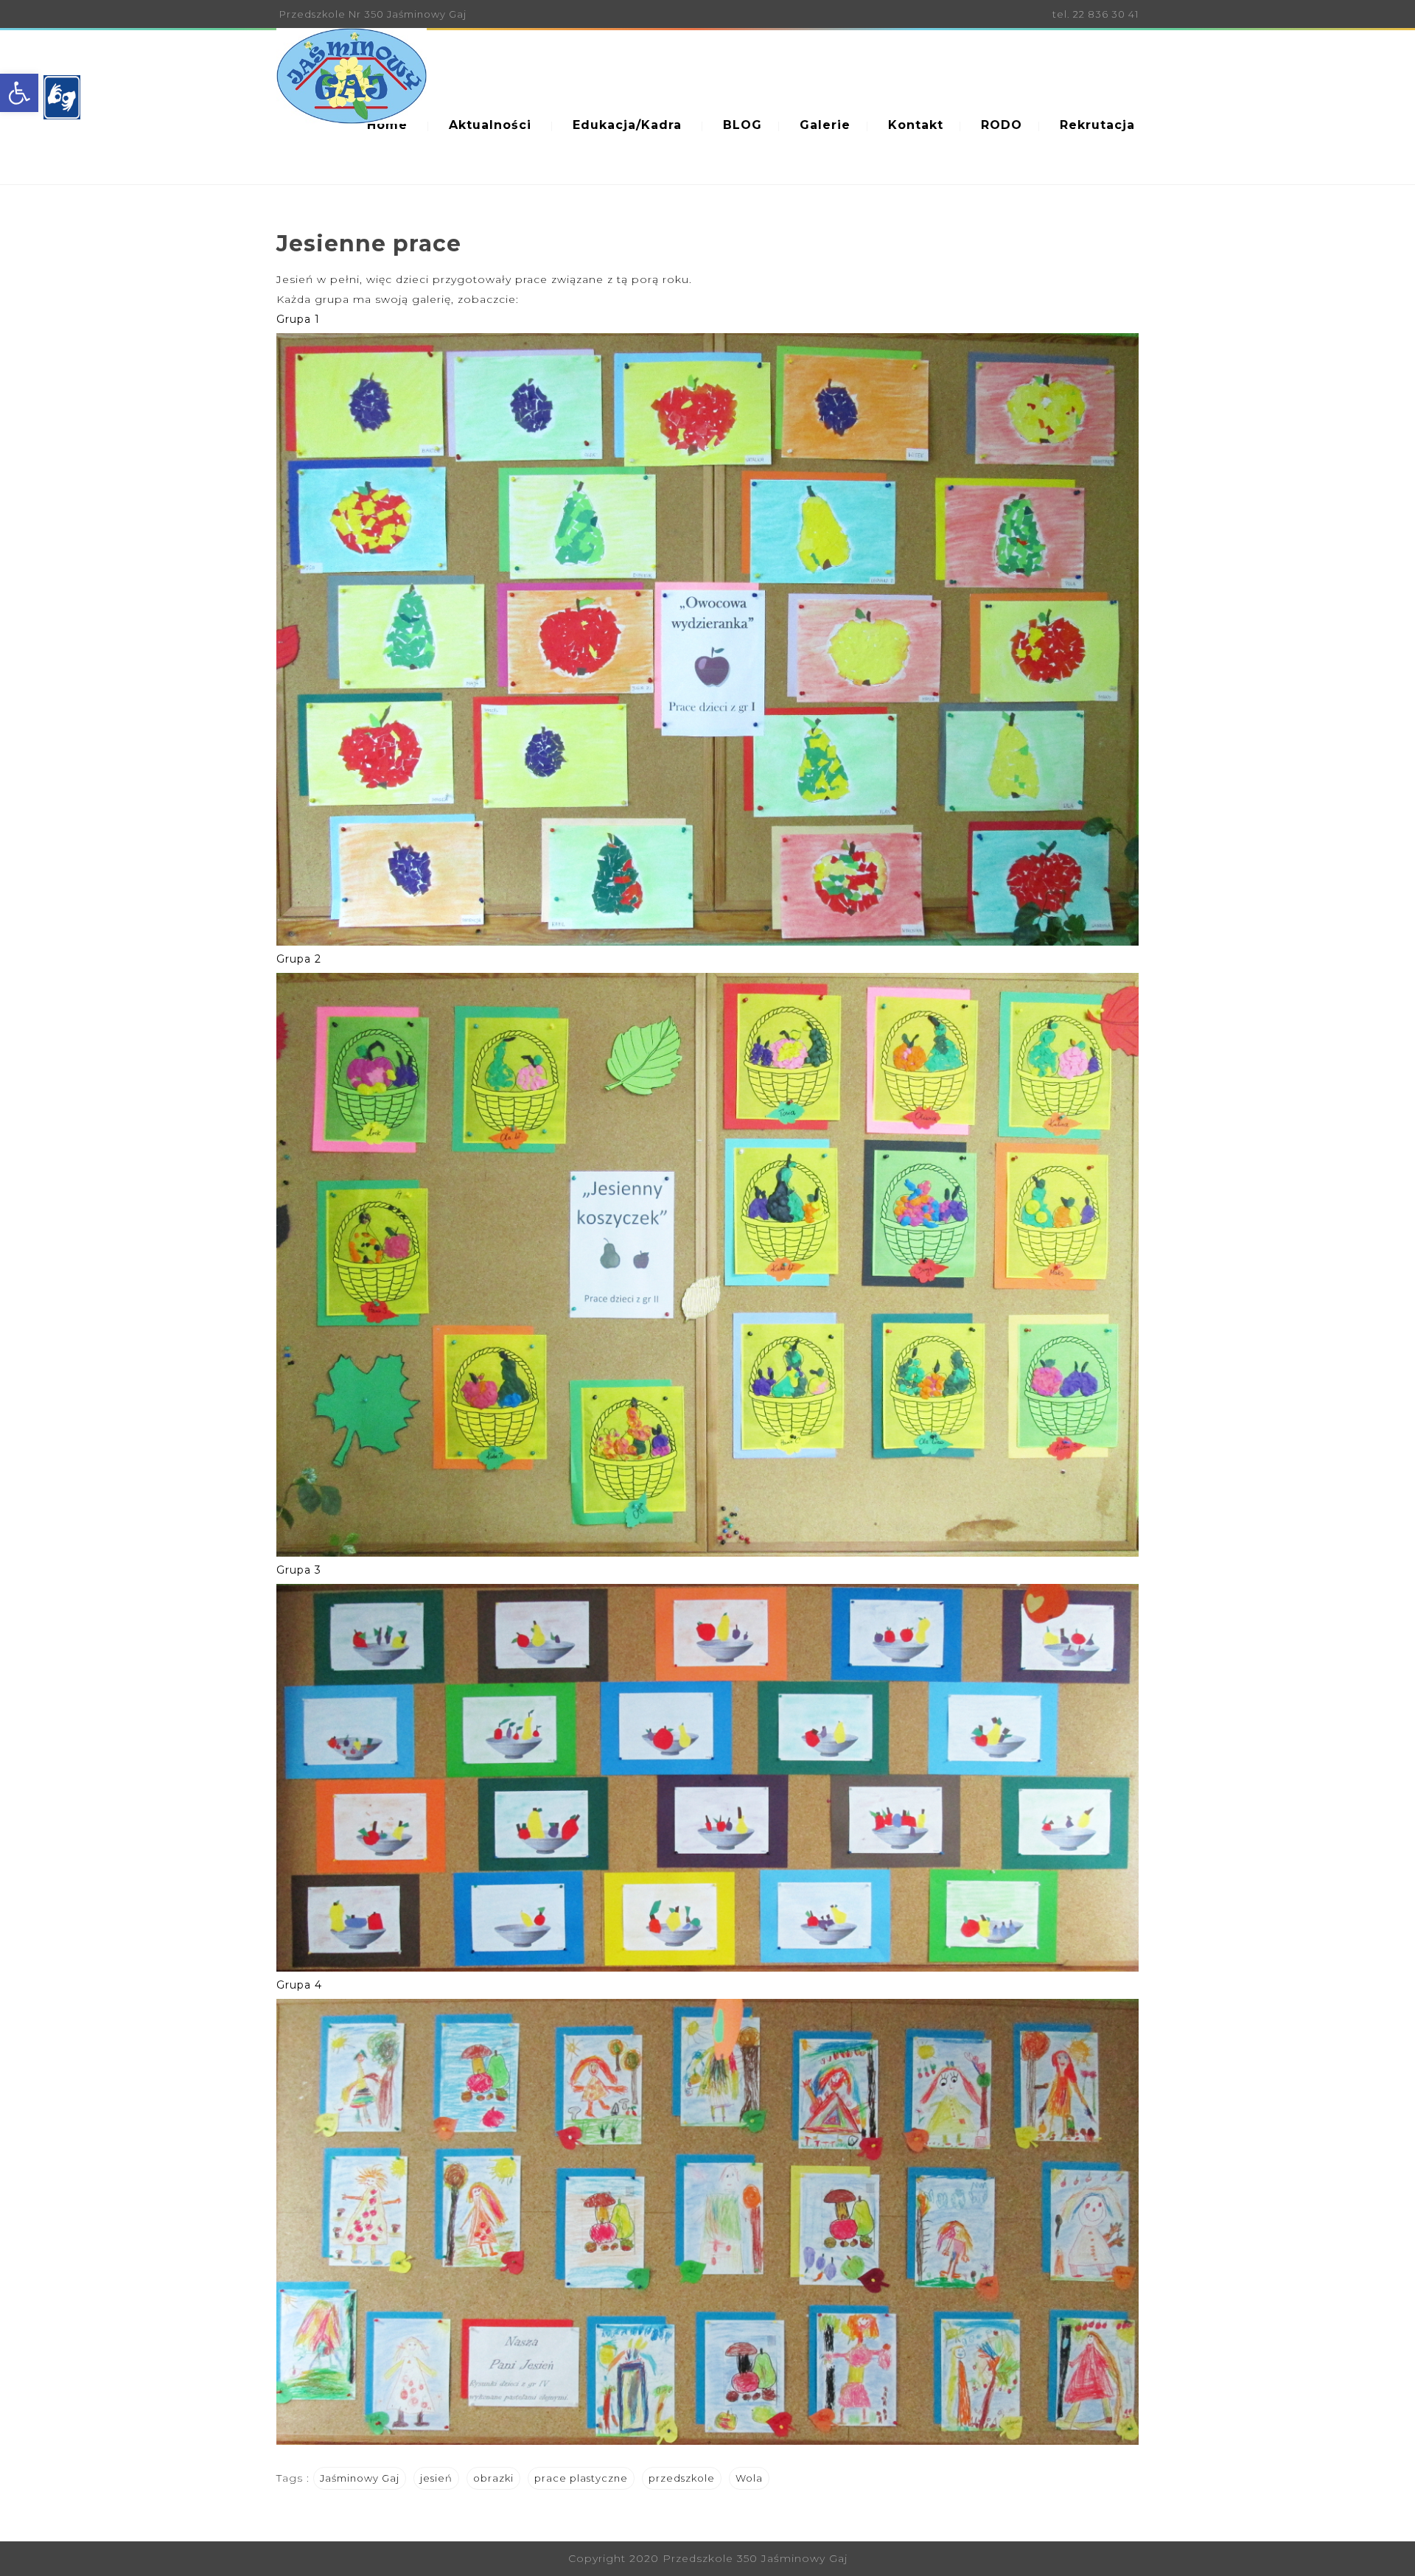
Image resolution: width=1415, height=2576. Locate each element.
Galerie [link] (825, 125)
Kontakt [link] (916, 125)
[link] (19, 93)
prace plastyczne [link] (581, 2478)
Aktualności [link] (490, 125)
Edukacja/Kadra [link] (627, 125)
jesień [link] (436, 2478)
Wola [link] (749, 2478)
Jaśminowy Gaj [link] (360, 2478)
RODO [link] (1002, 125)
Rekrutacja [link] (1097, 125)
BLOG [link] (743, 125)
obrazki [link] (493, 2478)
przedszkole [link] (682, 2478)
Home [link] (387, 125)
